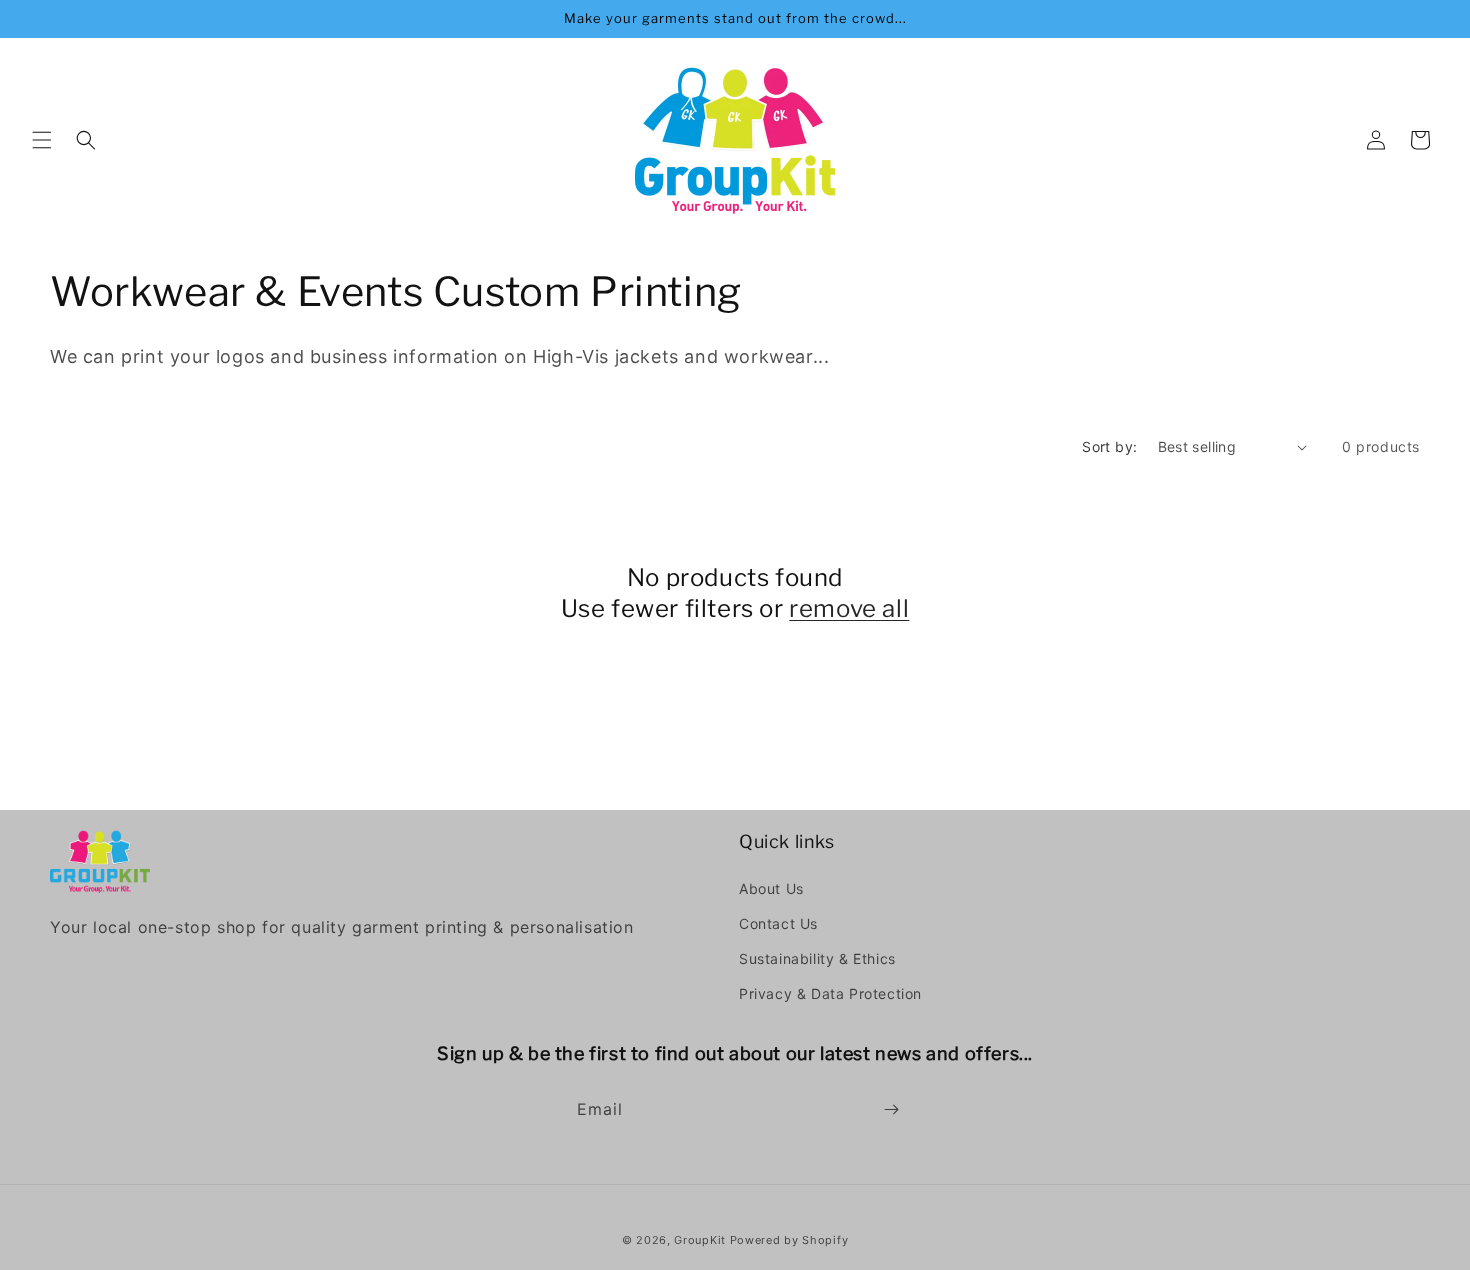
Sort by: (1109, 446)
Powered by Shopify (789, 1240)
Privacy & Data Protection (830, 993)
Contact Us (778, 923)
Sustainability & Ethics (817, 958)
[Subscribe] (891, 1109)
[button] (42, 140)
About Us (771, 888)
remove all (849, 608)
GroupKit (700, 1240)
